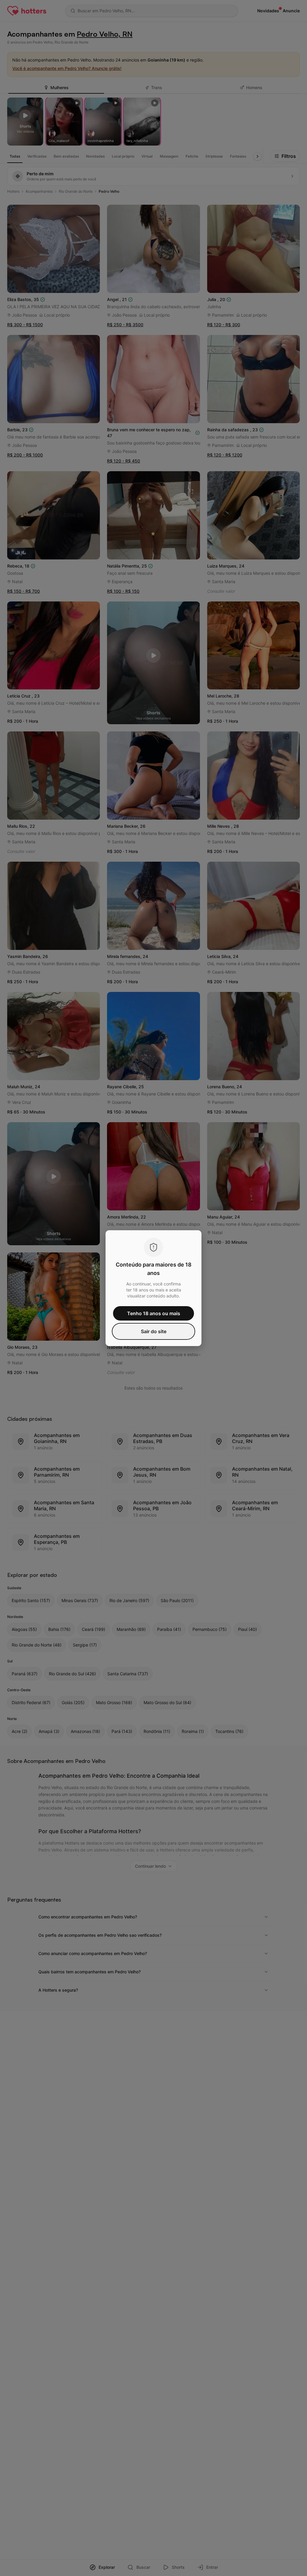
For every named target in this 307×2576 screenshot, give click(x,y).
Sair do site (154, 1331)
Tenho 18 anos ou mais (154, 1313)
